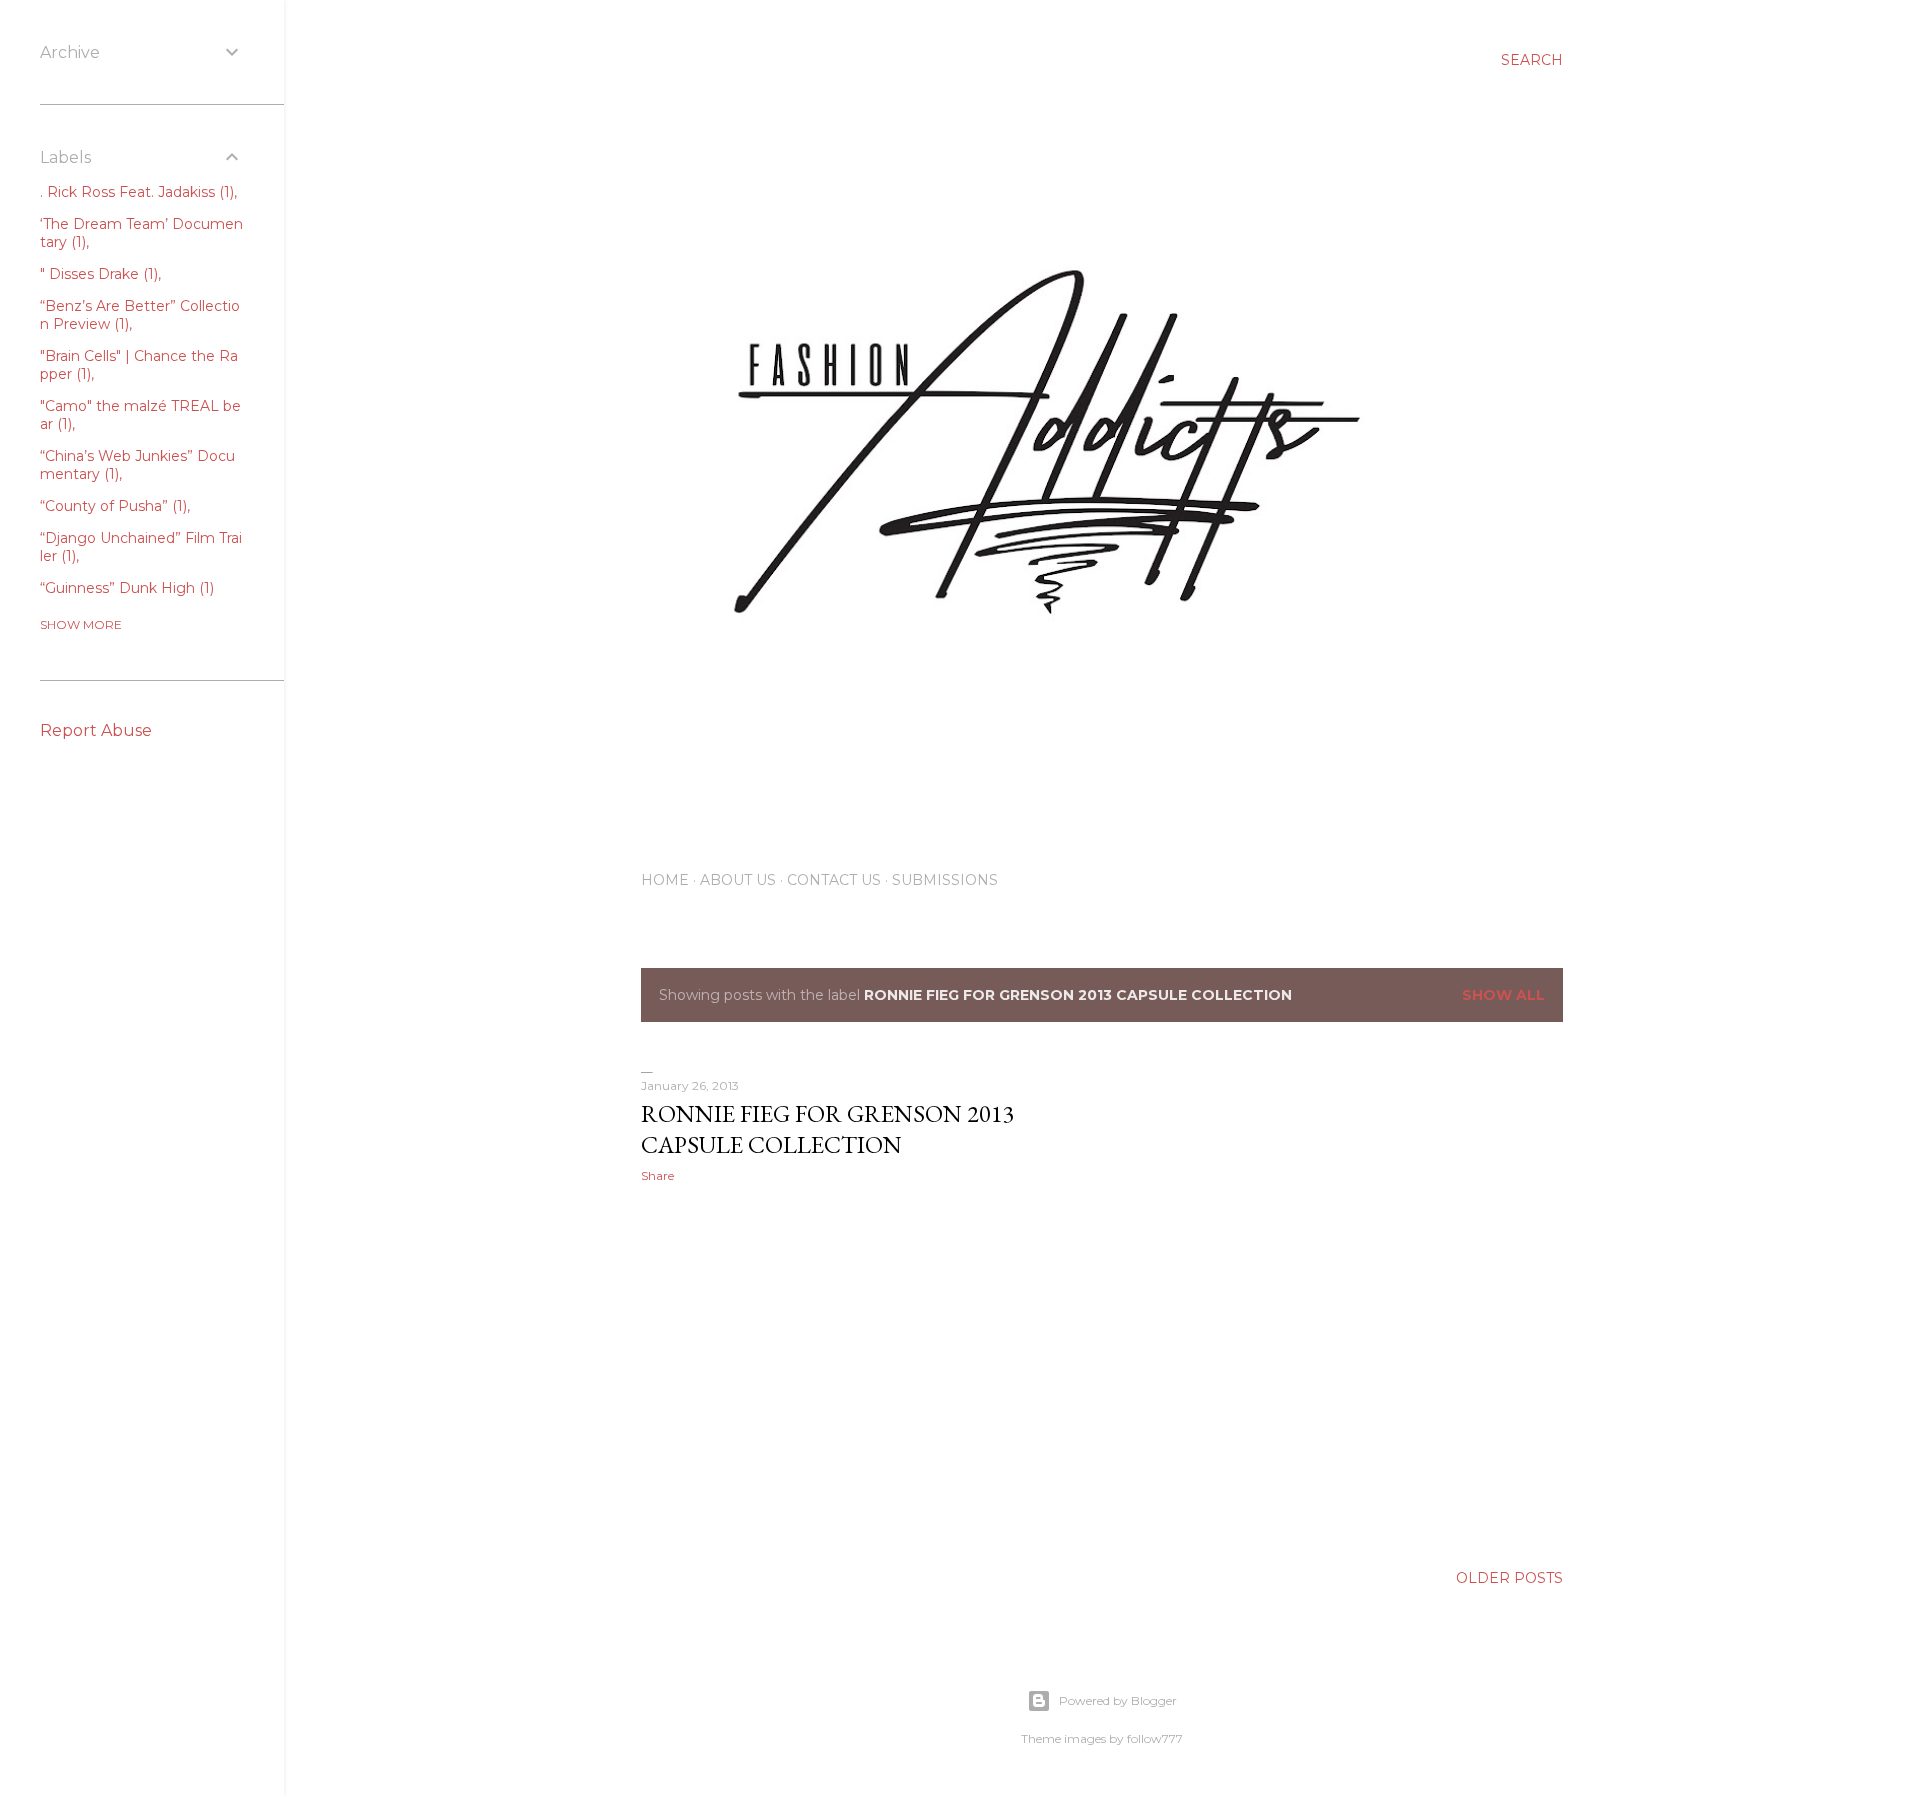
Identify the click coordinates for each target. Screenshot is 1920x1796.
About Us (738, 880)
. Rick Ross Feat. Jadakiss (135, 192)
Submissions (945, 880)
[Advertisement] (866, 1373)
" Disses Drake (97, 274)
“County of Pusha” (111, 506)
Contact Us (834, 880)
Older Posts (1509, 1578)
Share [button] (657, 1175)
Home (665, 880)
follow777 (1155, 1738)
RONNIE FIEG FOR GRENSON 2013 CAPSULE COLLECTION (828, 1129)
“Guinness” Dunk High (125, 588)
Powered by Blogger (1118, 1700)
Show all (1503, 995)
